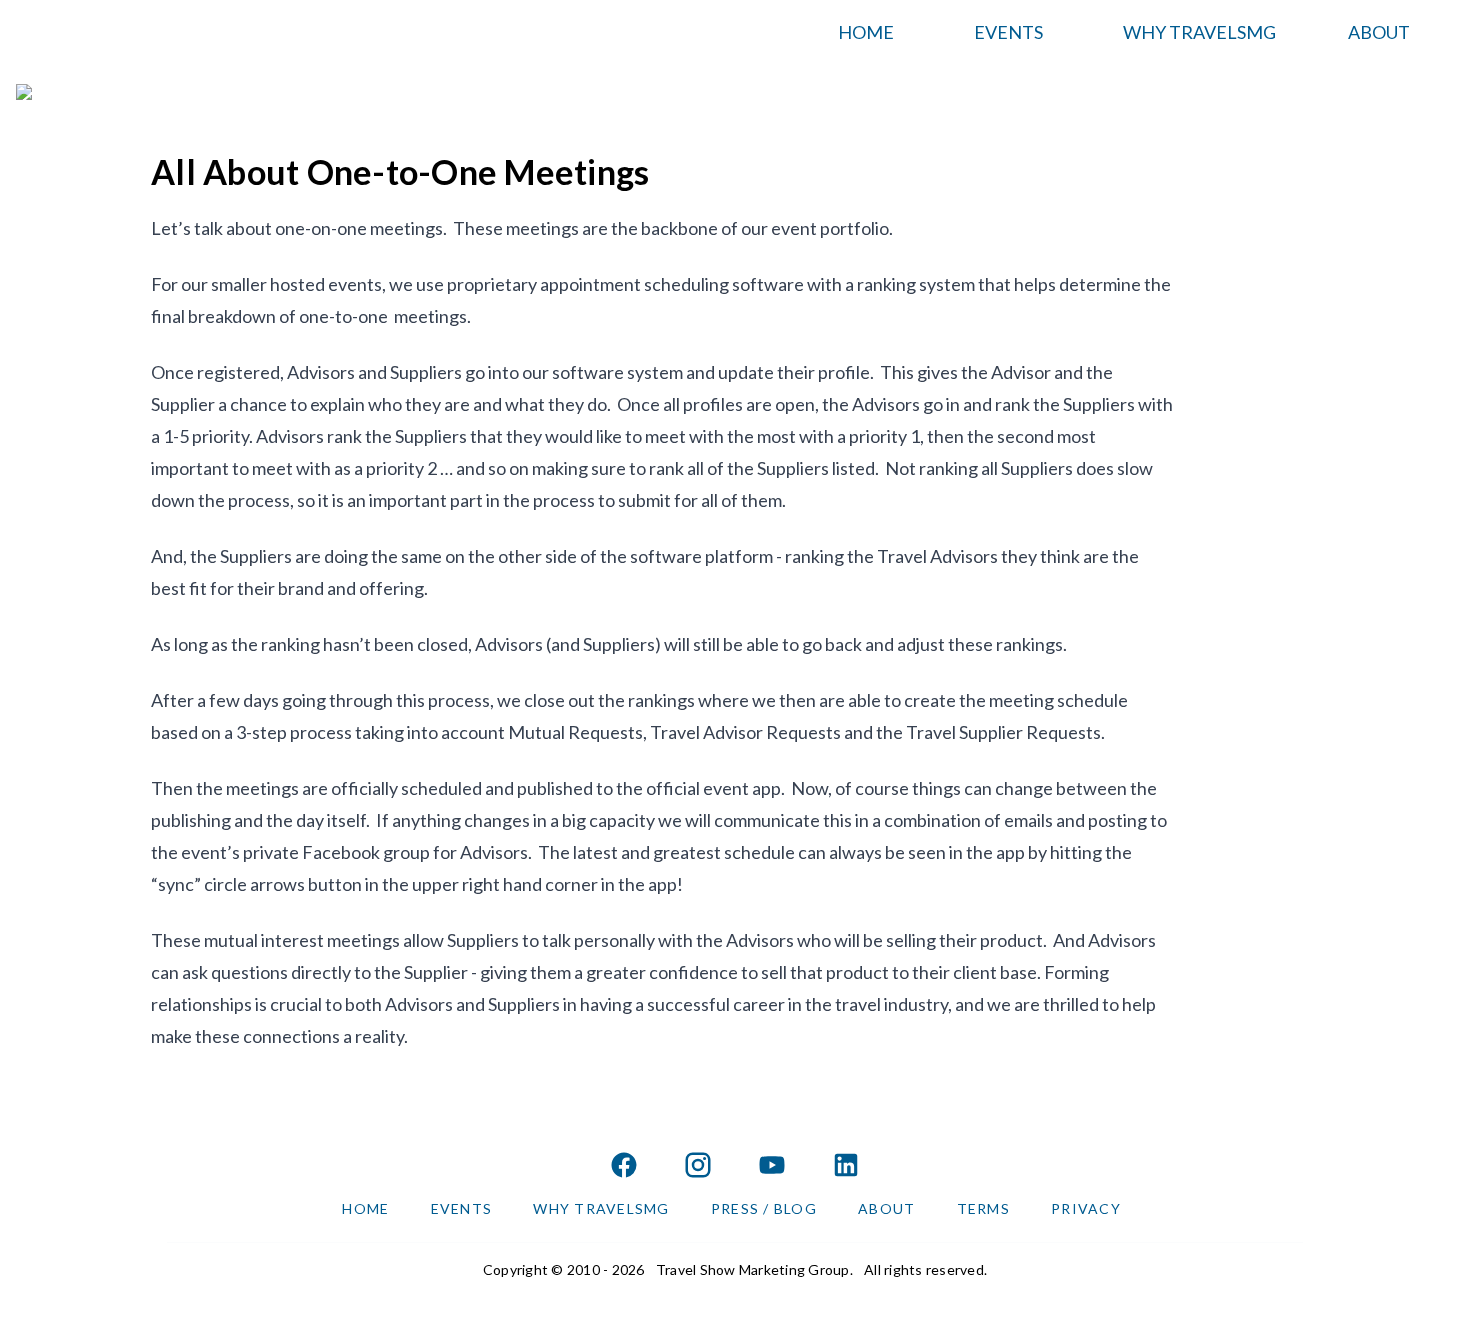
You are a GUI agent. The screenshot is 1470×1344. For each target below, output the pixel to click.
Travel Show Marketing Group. (754, 1269)
